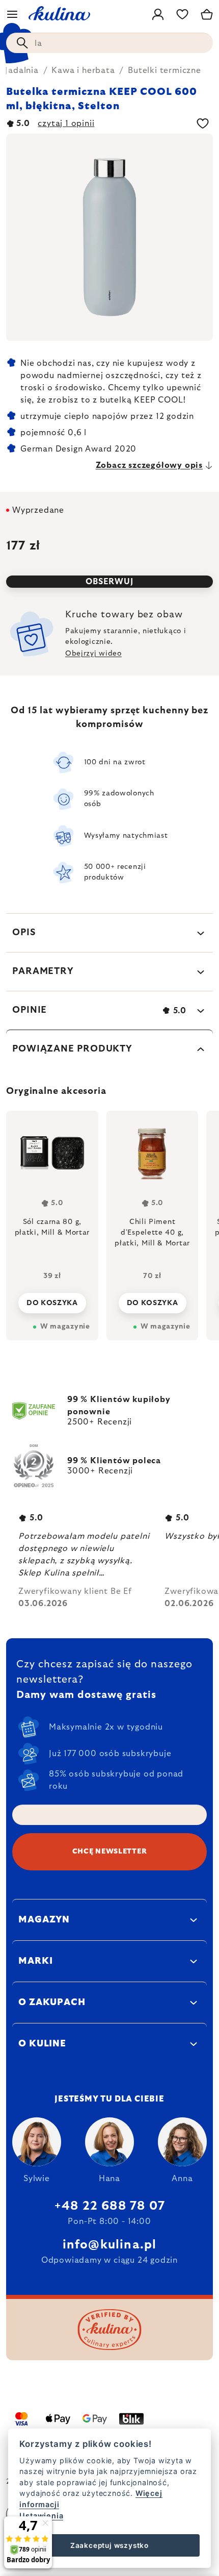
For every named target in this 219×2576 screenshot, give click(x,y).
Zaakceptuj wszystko (109, 2545)
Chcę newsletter (110, 1852)
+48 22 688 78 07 (109, 2206)
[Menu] (12, 14)
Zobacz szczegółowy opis (149, 465)
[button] (52, 1300)
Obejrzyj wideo (93, 654)
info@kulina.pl (110, 2245)
